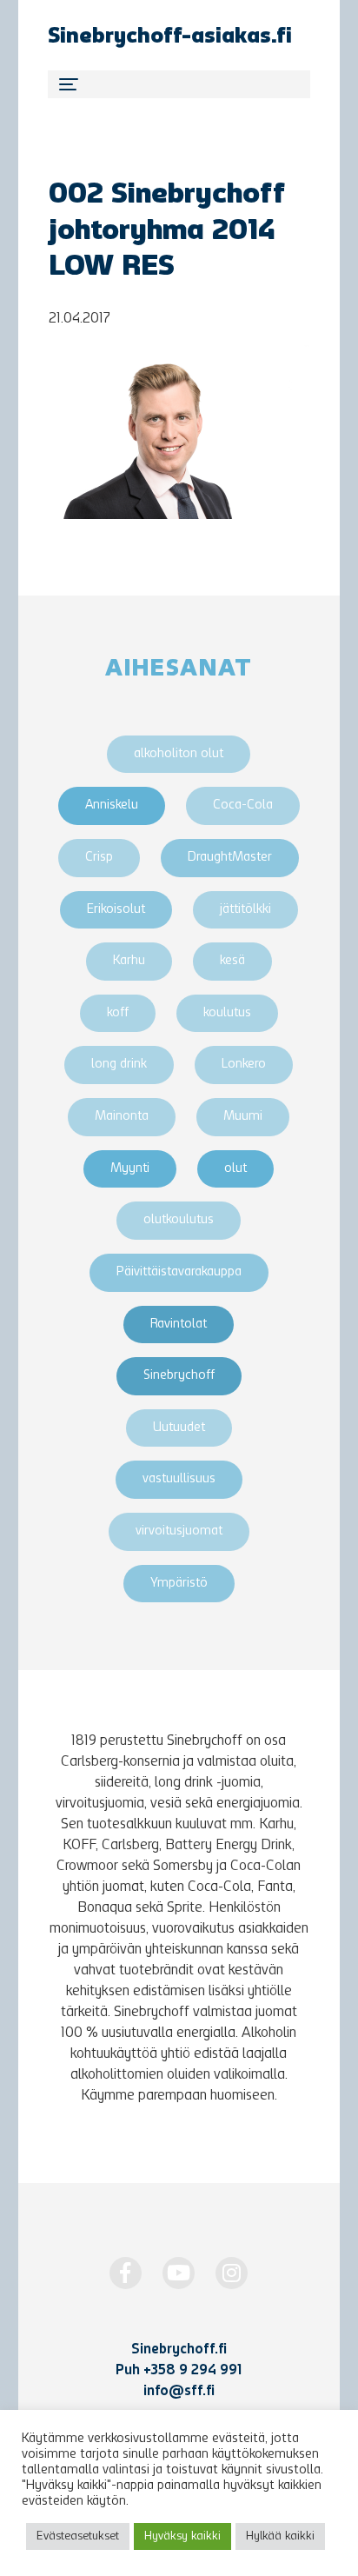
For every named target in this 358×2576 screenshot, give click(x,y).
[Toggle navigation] (179, 84)
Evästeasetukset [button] (78, 2536)
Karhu (129, 961)
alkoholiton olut (179, 754)
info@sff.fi (179, 2392)
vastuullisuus (179, 1479)
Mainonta (122, 1117)
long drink (119, 1065)
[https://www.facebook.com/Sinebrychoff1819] (126, 2273)
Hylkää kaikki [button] (280, 2536)
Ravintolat (179, 1325)
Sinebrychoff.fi (179, 2350)
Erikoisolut (116, 910)
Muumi (243, 1117)
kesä (232, 961)
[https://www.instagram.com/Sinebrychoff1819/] (232, 2273)
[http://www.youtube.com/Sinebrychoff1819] (179, 2273)
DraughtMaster (230, 858)
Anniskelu (112, 805)
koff (118, 1013)
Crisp (99, 858)
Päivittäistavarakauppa (179, 1272)
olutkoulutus (179, 1220)
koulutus (227, 1013)
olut (235, 1169)
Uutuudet (179, 1428)
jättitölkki (245, 910)
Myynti (130, 1169)
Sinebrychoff (179, 1376)
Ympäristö (179, 1584)
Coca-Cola (243, 805)
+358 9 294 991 (192, 2371)
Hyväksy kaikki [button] (182, 2536)
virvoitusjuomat (179, 1531)
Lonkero (244, 1065)
